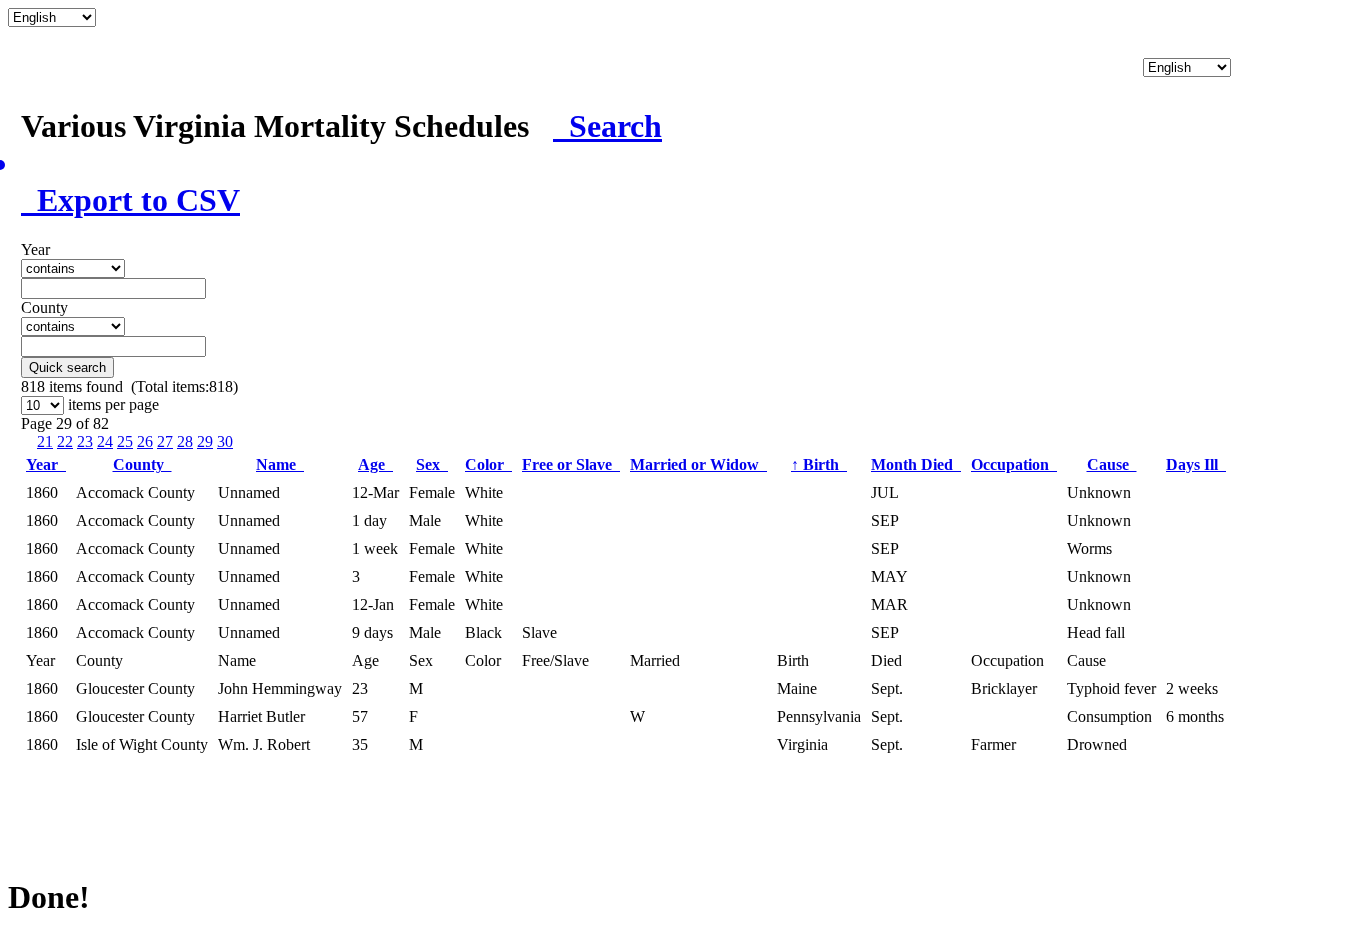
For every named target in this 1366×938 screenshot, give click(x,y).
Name (280, 464)
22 (65, 441)
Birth (819, 464)
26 (145, 441)
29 (205, 441)
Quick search (67, 367)
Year (46, 464)
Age (375, 464)
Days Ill (1196, 464)
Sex (432, 464)
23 (85, 441)
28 (185, 441)
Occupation (1014, 464)
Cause (1112, 464)
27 (165, 441)
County (142, 464)
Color (488, 464)
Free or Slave (571, 464)
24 (105, 441)
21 (45, 441)
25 (125, 441)
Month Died (916, 464)
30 (225, 441)
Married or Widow (698, 464)
